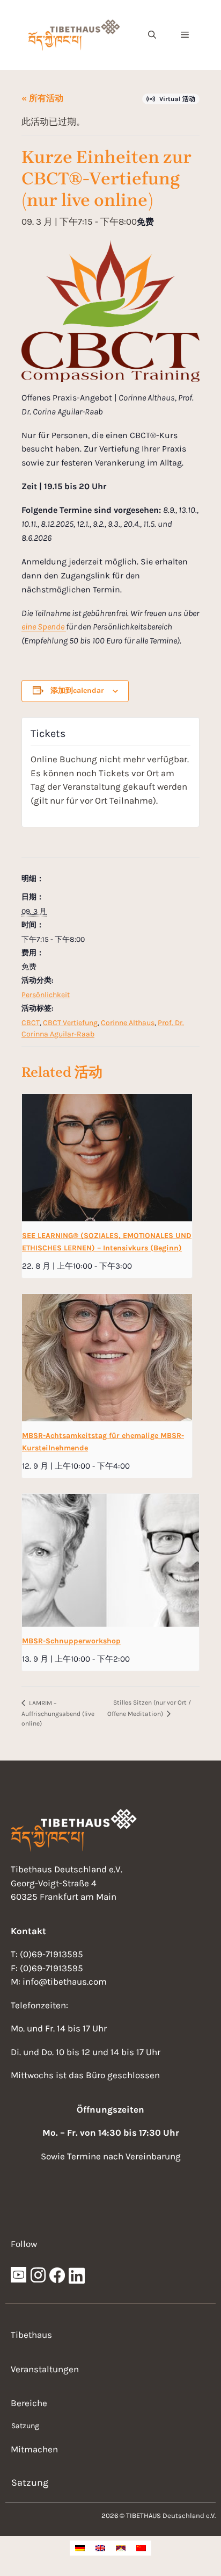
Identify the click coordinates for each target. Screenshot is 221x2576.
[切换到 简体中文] (141, 2548)
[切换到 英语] (100, 2548)
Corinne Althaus (128, 1023)
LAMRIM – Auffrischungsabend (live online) (58, 1713)
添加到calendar (77, 690)
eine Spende (44, 627)
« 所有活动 (42, 98)
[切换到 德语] (80, 2548)
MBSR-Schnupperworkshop (71, 1641)
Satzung (25, 2426)
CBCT (31, 1023)
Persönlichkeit (46, 995)
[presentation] (107, 1158)
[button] (152, 35)
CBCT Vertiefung (70, 1023)
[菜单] (185, 35)
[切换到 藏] (121, 2548)
